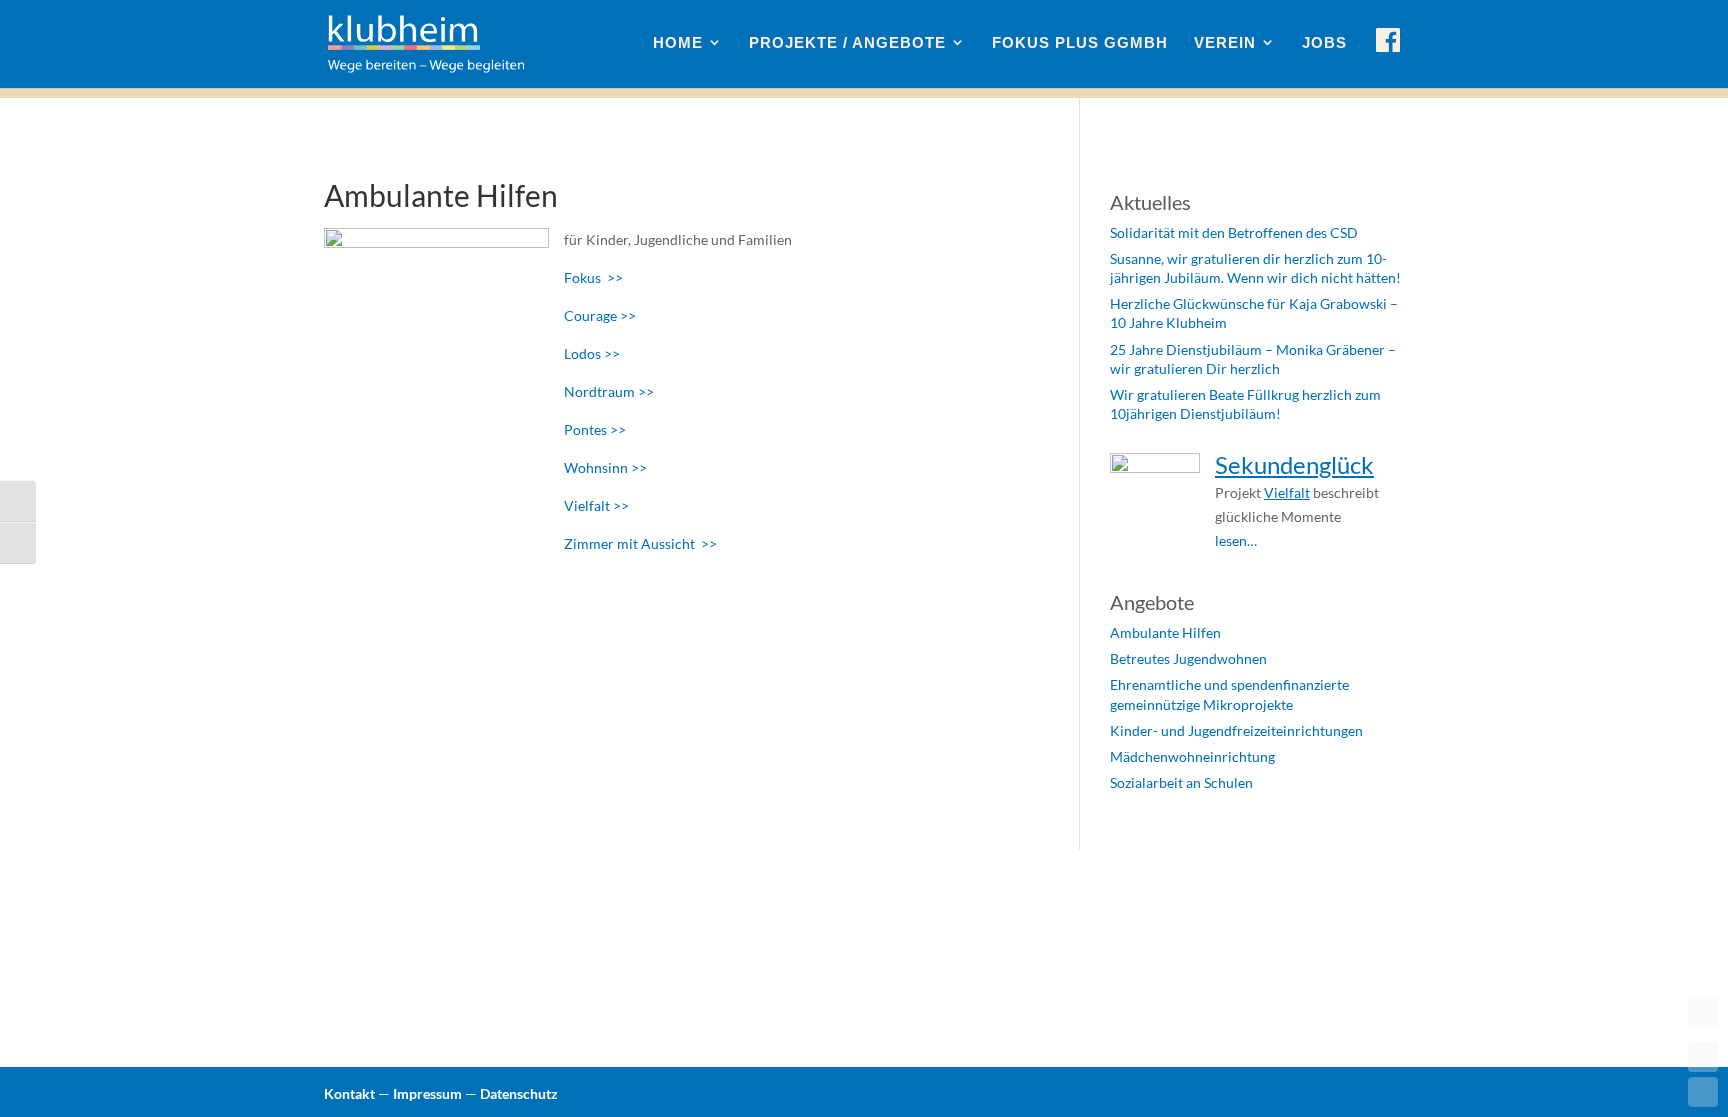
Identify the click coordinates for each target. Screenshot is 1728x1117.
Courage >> (600, 315)
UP (1703, 1057)
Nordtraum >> (609, 391)
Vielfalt (1287, 492)
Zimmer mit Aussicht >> (640, 543)
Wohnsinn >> (605, 467)
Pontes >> (595, 429)
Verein (1225, 43)
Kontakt (349, 1093)
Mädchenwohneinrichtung (1192, 756)
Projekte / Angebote (847, 43)
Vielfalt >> (596, 505)
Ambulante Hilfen (1165, 632)
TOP (1703, 1012)
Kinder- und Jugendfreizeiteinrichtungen (1236, 730)
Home (678, 43)
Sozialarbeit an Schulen (1181, 782)
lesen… (1236, 540)
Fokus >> (593, 277)
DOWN (1703, 1092)
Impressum (427, 1093)
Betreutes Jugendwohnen (1188, 658)
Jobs (1324, 43)
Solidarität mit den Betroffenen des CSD (1234, 232)
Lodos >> (592, 353)
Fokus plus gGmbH (1080, 43)
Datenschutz (519, 1093)
